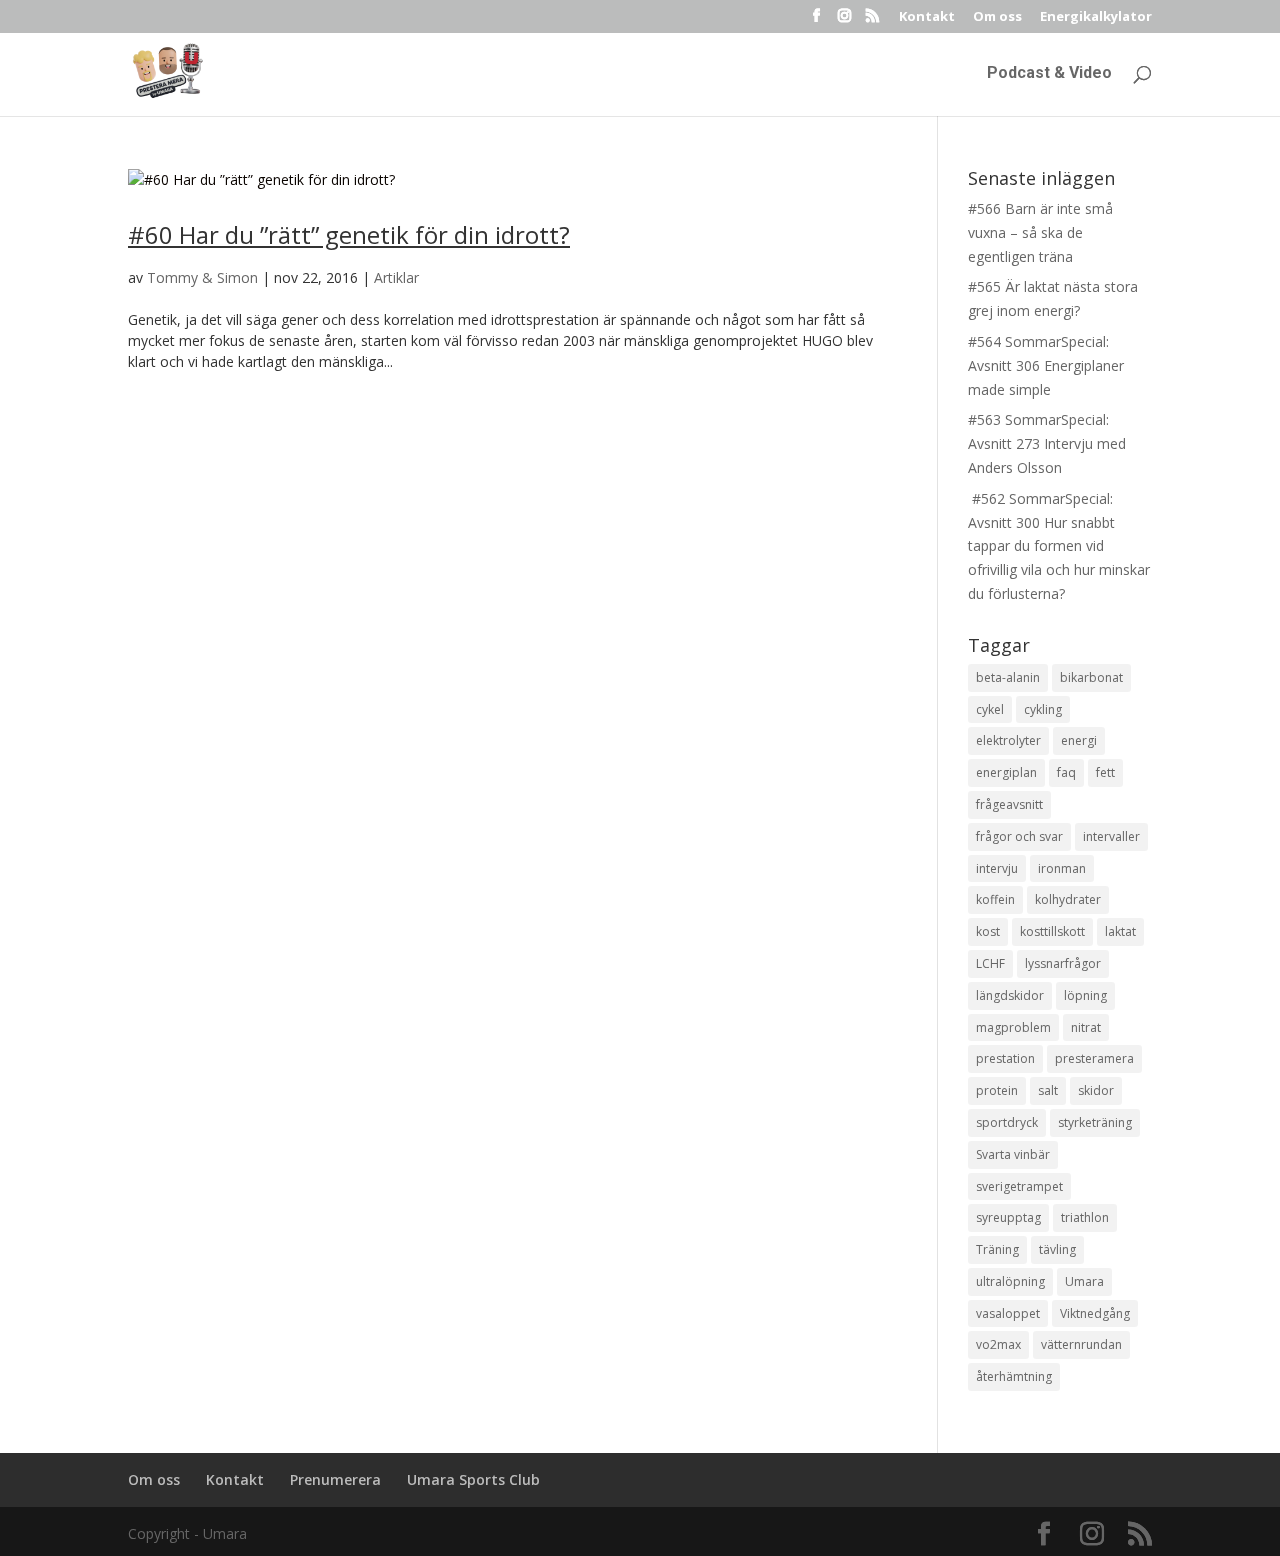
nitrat (1086, 1027)
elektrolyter (1008, 740)
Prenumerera (335, 1479)
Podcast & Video (1049, 74)
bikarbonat (1091, 677)
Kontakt (927, 17)
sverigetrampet (1019, 1186)
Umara (1084, 1281)
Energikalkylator (1096, 17)
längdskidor (1010, 995)
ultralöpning (1010, 1281)
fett (1105, 772)
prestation (1005, 1058)
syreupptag (1008, 1217)
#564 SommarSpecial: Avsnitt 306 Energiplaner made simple (1046, 365)
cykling (1043, 709)
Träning (997, 1249)
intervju (997, 868)
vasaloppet (1008, 1313)
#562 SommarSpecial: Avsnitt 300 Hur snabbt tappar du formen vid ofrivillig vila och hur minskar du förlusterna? (1059, 546)
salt (1048, 1090)
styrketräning (1095, 1122)
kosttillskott (1052, 931)
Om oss (997, 17)
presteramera (1094, 1058)
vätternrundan (1081, 1344)
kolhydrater (1068, 899)
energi (1079, 740)
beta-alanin (1008, 677)
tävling (1057, 1249)
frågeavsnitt (1009, 804)
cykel (990, 709)
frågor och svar (1019, 836)
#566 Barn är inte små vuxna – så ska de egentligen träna (1040, 232)
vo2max (998, 1344)
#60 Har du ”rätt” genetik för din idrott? (349, 234)
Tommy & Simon (202, 277)
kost (988, 931)
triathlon (1085, 1217)
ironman (1062, 868)
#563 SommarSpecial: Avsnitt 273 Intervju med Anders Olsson (1047, 443)
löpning (1085, 995)
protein (997, 1090)
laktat (1120, 931)
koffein (995, 899)
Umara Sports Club (473, 1479)
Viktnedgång (1095, 1313)
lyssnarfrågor (1063, 963)
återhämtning (1014, 1376)
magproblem (1013, 1027)
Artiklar (396, 277)
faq (1066, 772)
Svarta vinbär (1013, 1154)
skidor (1096, 1090)
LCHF (990, 963)
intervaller (1111, 836)
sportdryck (1007, 1122)
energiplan (1006, 772)
